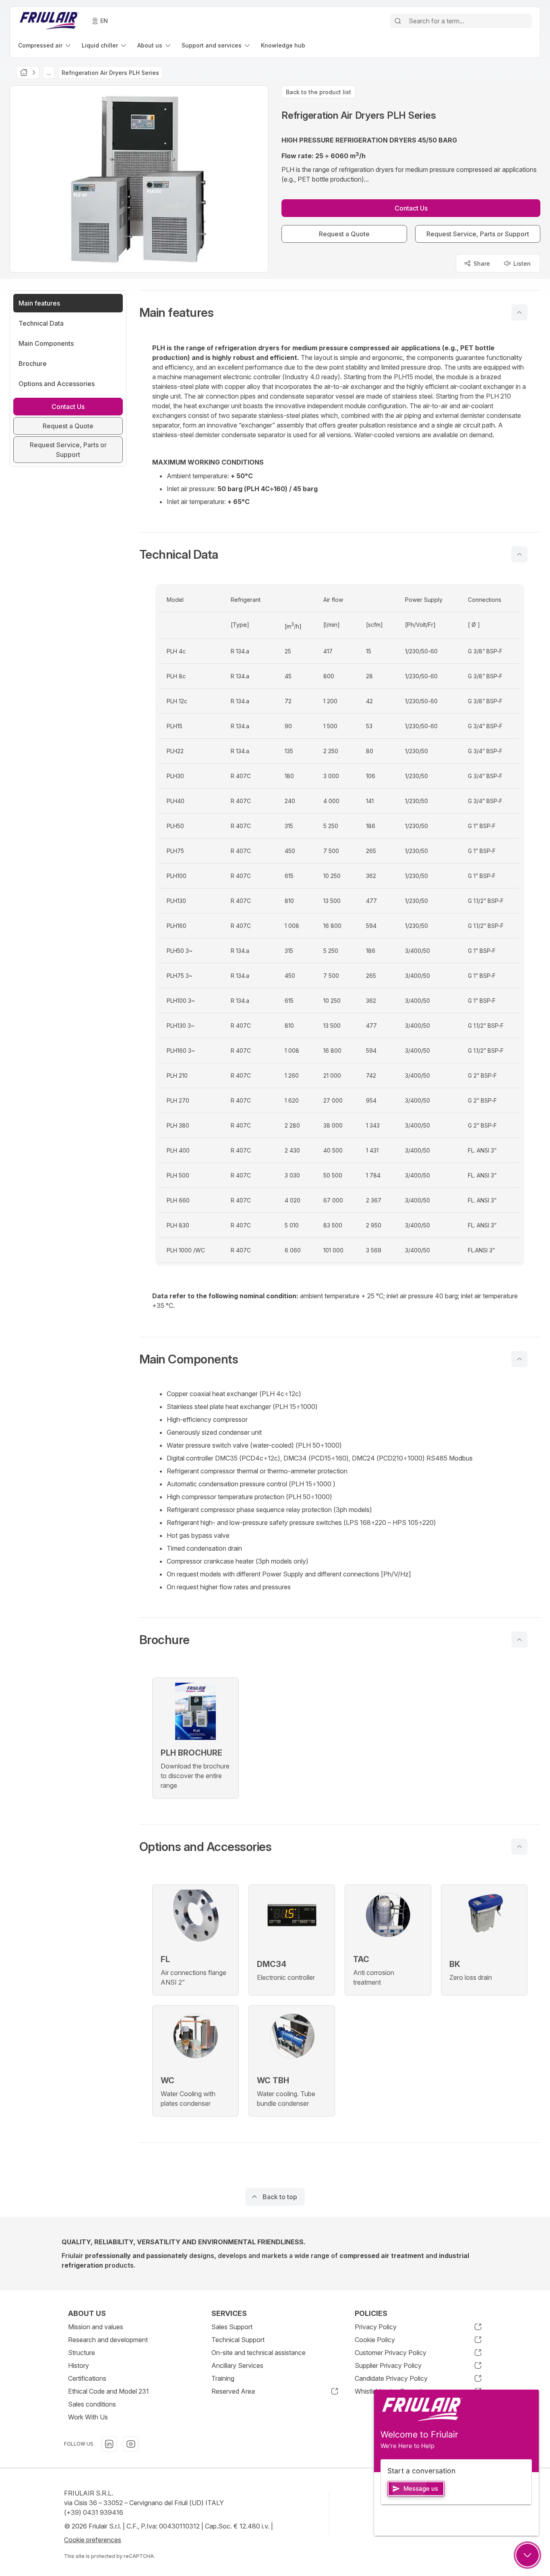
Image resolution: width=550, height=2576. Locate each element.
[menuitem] (45, 45)
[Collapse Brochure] (519, 1640)
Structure (82, 2353)
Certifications (87, 2378)
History (79, 2365)
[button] (340, 312)
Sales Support (232, 2327)
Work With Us (88, 2417)
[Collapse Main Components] (519, 1359)
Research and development (108, 2340)
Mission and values (96, 2327)
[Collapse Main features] (519, 312)
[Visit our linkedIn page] (109, 2444)
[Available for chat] (527, 2555)
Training (223, 2378)
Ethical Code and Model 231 (109, 2391)
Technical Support (238, 2340)
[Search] (398, 21)
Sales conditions (92, 2404)
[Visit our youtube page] (131, 2444)
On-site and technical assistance (258, 2353)
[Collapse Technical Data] (519, 554)
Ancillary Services (237, 2365)
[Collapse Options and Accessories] (519, 1847)
